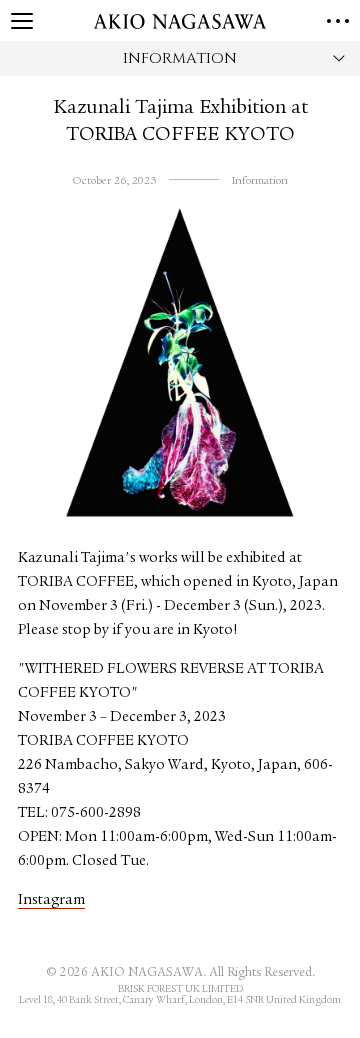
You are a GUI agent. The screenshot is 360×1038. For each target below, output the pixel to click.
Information (260, 181)
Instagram (51, 900)
